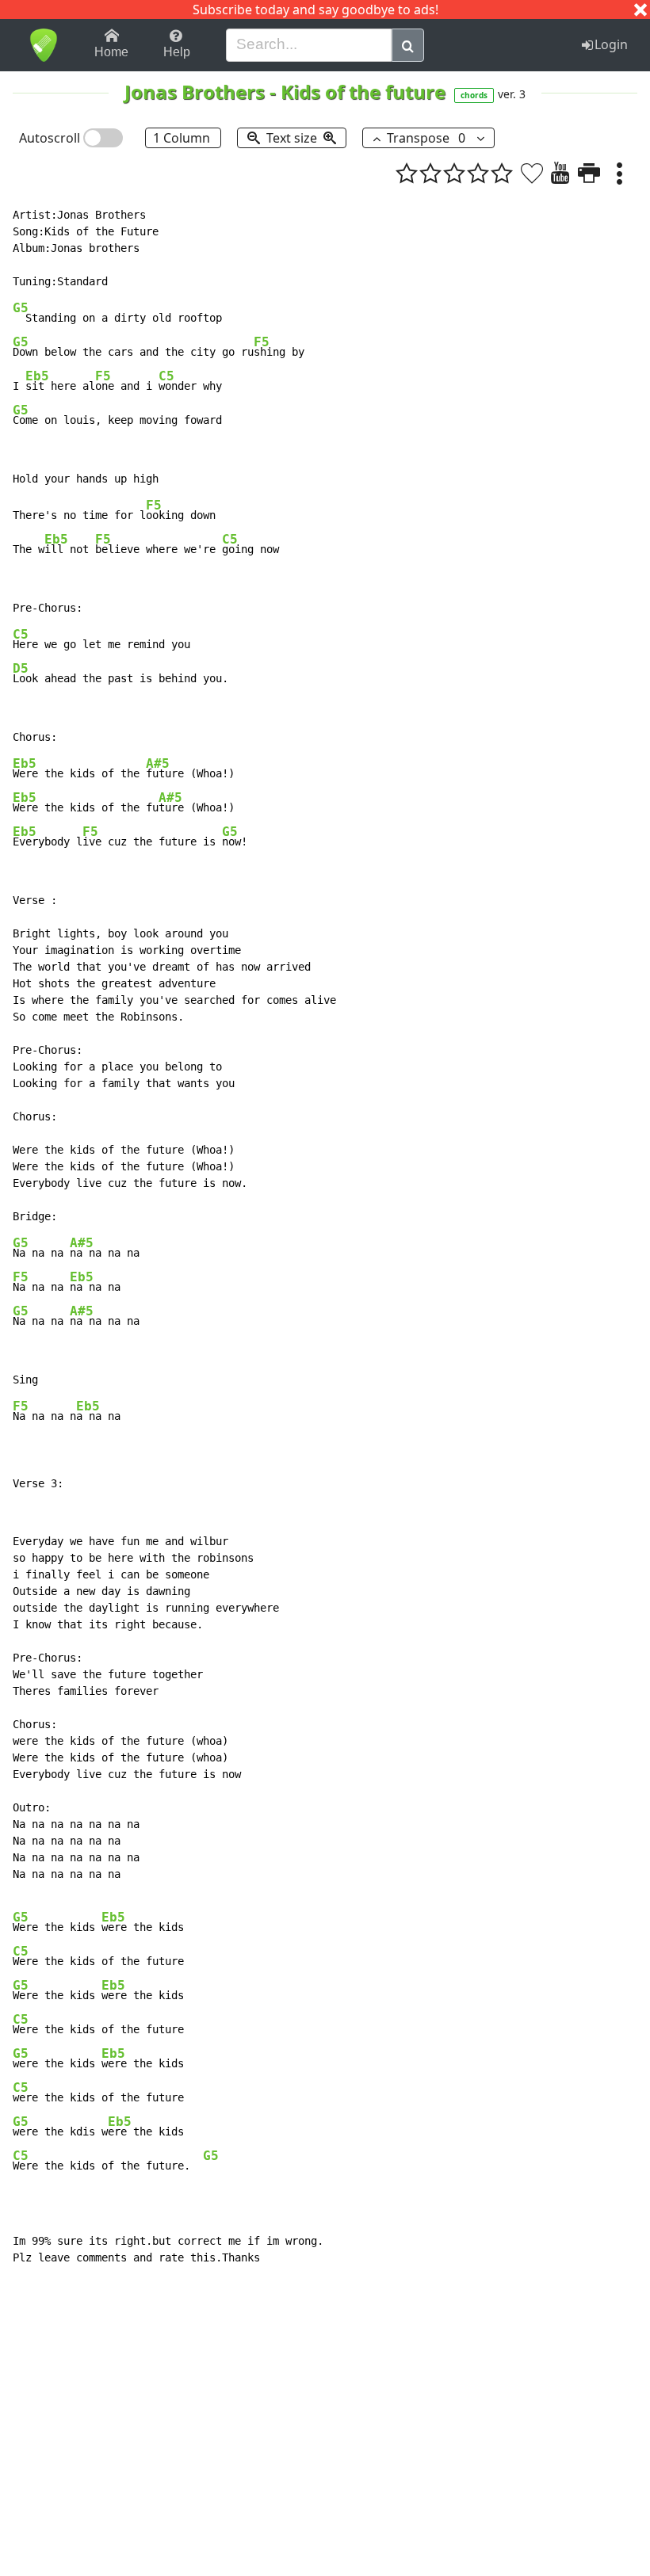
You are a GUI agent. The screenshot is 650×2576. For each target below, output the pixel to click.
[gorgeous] (502, 173)
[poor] (430, 173)
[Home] (43, 45)
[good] (478, 173)
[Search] (408, 45)
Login (611, 44)
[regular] (454, 173)
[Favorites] (532, 173)
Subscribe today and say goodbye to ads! (315, 10)
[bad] (407, 173)
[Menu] (619, 173)
